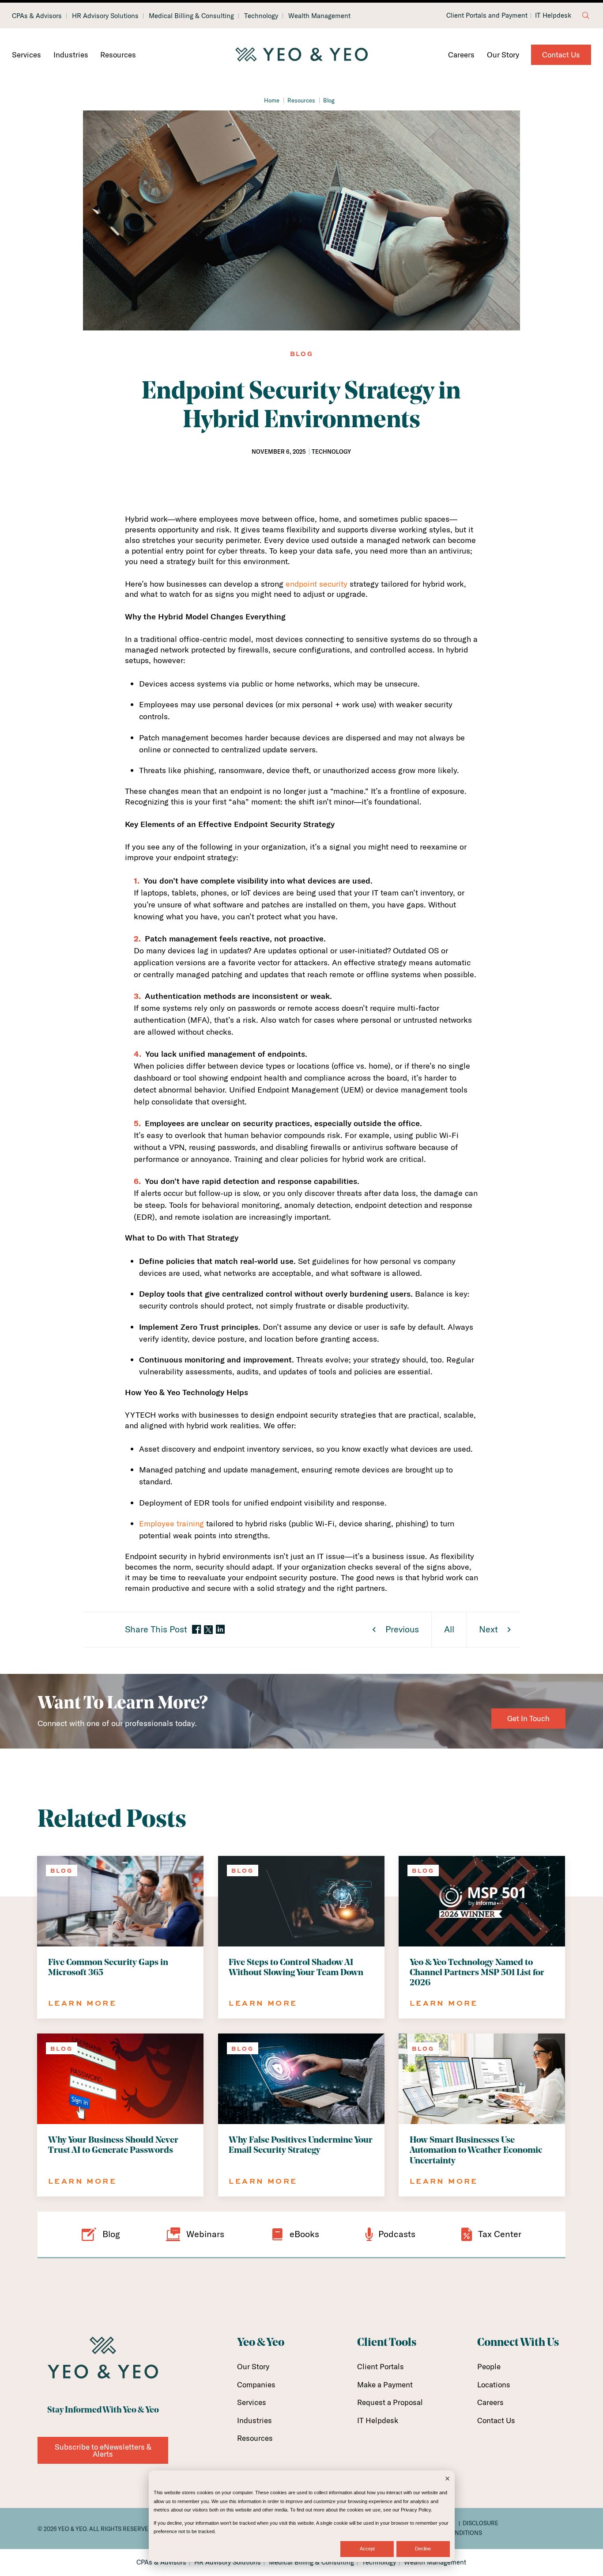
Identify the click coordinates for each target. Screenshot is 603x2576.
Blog (329, 100)
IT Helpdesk (553, 15)
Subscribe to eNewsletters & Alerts (103, 2450)
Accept (367, 2549)
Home (272, 100)
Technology (261, 16)
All (449, 1629)
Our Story (503, 55)
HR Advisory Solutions (105, 16)
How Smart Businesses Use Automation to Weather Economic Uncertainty (476, 2151)
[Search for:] (586, 15)
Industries (71, 55)
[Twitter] (208, 1630)
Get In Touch (528, 1718)
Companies (256, 2384)
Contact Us (561, 55)
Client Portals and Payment (487, 15)
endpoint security (317, 584)
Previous (402, 1629)
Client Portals (381, 2366)
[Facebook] (196, 1630)
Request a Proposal (390, 2402)
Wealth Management (319, 16)
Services (26, 55)
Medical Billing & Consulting (191, 16)
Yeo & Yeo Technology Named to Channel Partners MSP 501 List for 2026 (477, 1973)
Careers (461, 55)
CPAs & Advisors (37, 16)
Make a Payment (385, 2384)
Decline (423, 2549)
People (489, 2366)
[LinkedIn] (220, 1630)
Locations (494, 2384)
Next (488, 1629)
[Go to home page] (301, 55)
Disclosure (481, 2523)
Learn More (82, 2003)
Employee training (171, 1523)
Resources (118, 55)
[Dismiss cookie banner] (447, 2479)
